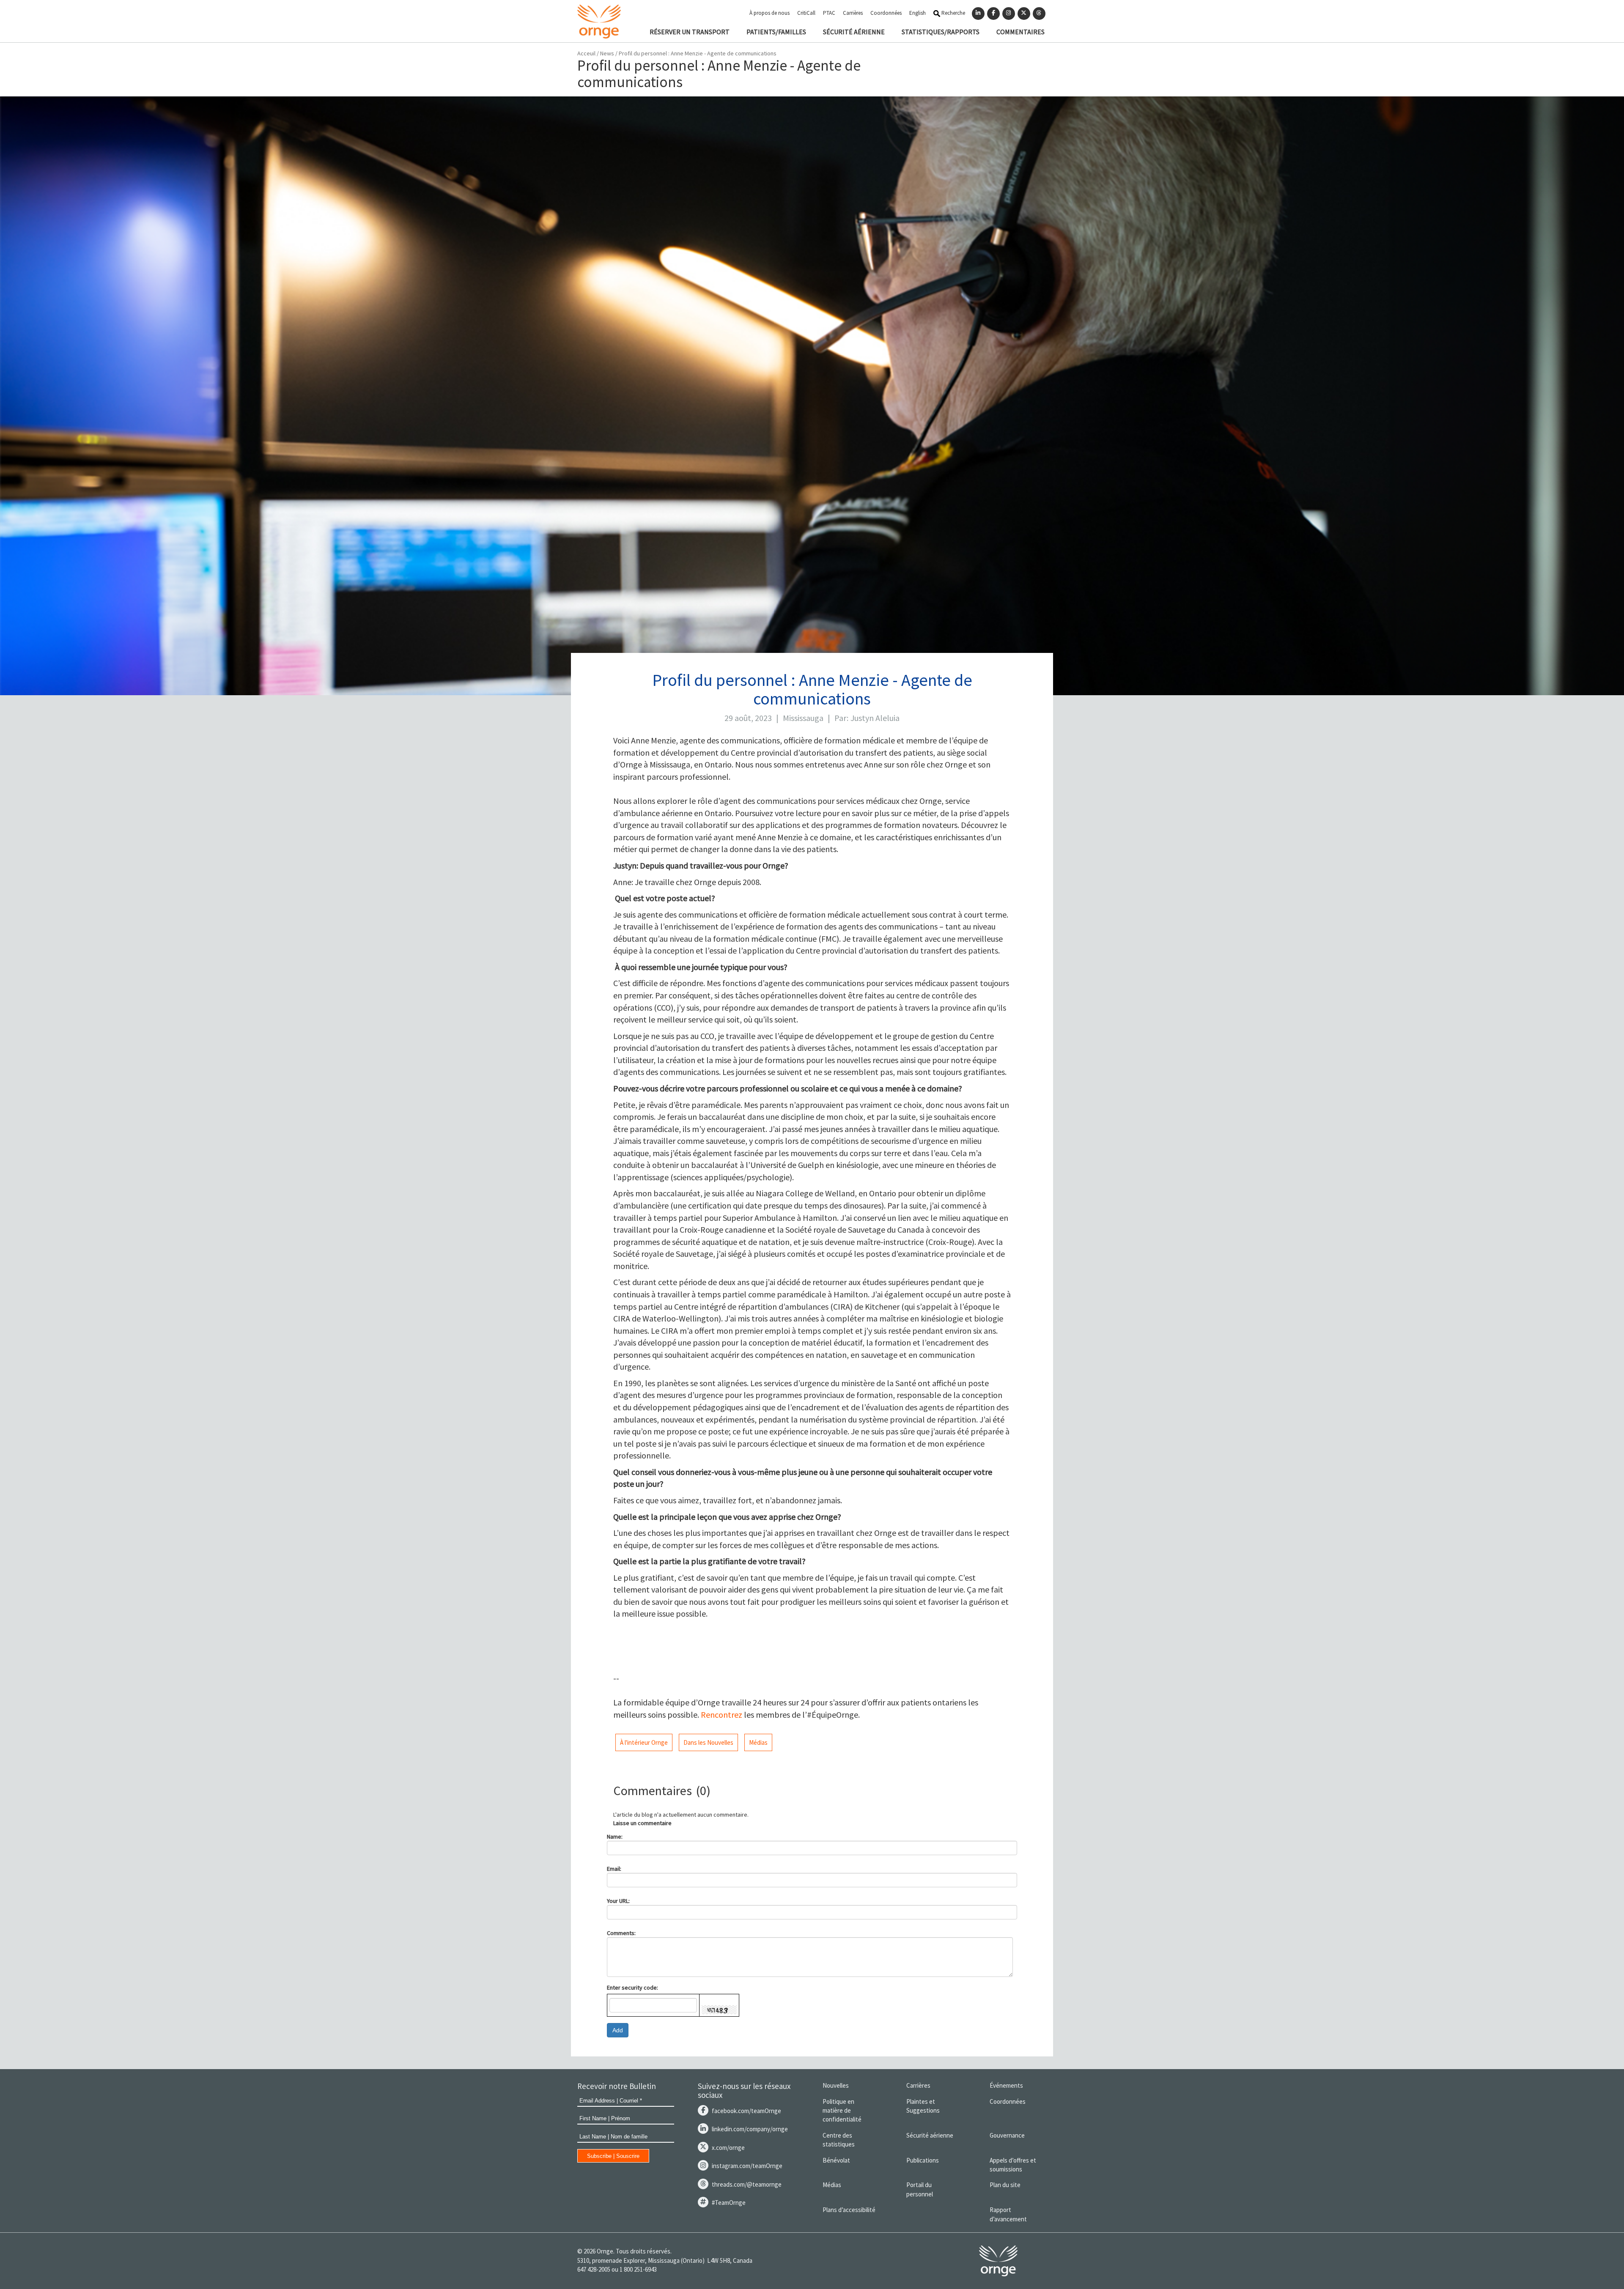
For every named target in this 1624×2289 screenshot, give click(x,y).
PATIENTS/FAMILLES (776, 32)
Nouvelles (836, 2085)
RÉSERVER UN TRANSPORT (690, 32)
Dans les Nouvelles (708, 1742)
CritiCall (806, 13)
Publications (923, 2160)
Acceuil (586, 53)
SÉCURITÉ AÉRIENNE (854, 32)
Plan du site (1005, 2185)
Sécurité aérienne (930, 2135)
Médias (758, 1742)
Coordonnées (886, 13)
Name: (615, 1837)
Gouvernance (1007, 2135)
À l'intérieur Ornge (644, 1742)
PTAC (829, 13)
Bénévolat (836, 2160)
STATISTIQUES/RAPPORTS (941, 32)
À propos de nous (769, 13)
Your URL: (618, 1901)
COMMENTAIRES (1020, 32)
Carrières (853, 13)
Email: (614, 1869)
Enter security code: (632, 1987)
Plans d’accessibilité (849, 2210)
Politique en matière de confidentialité (842, 2111)
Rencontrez (721, 1715)
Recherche (953, 13)
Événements (1006, 2085)
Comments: (621, 1933)
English (918, 13)
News (608, 53)
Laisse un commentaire (642, 1823)
